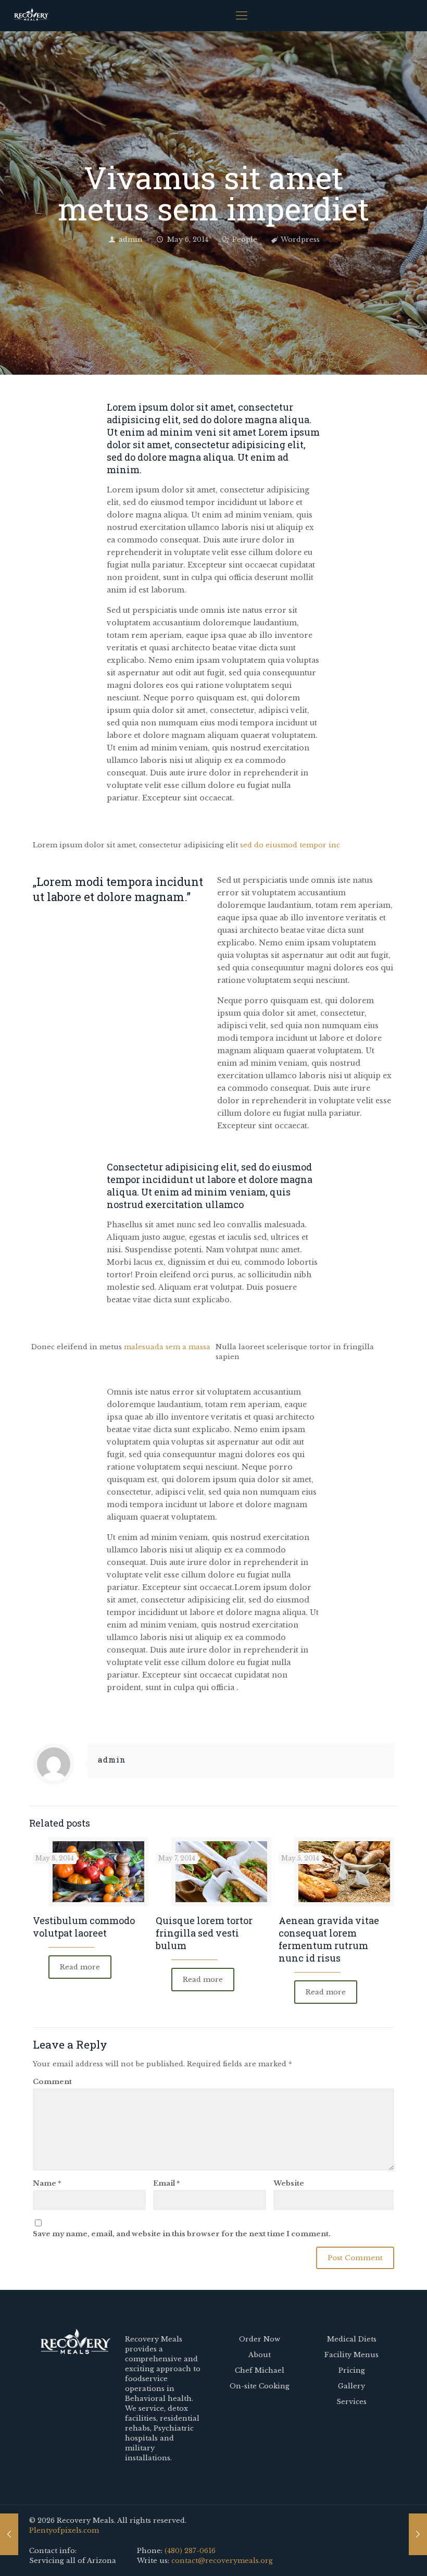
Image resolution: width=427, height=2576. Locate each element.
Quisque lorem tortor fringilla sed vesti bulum (204, 1933)
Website (289, 2183)
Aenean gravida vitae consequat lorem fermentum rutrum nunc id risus (329, 1939)
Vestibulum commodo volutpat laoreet (84, 1927)
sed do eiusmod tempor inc (290, 845)
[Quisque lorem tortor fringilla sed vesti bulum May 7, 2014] (418, 2534)
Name (47, 2183)
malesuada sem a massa (167, 1347)
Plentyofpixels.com (64, 2530)
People (245, 239)
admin (131, 239)
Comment (52, 2082)
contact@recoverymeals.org (222, 2561)
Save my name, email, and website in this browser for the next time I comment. (182, 2234)
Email (166, 2183)
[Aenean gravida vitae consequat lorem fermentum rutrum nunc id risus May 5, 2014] (9, 2534)
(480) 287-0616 (190, 2551)
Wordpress (300, 239)
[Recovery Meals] (31, 16)
